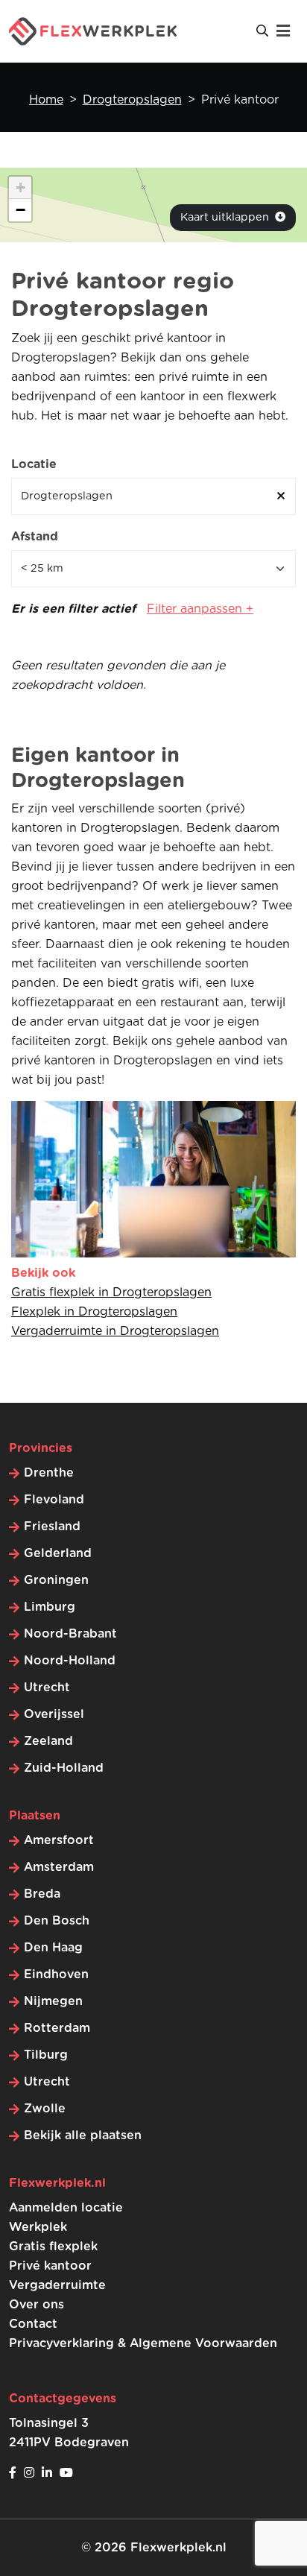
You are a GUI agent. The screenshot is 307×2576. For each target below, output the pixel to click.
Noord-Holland (70, 1661)
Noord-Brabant (70, 1634)
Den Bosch (57, 1921)
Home (46, 100)
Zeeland (48, 1741)
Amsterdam (59, 1867)
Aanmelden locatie (66, 2208)
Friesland (52, 1527)
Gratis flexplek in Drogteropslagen (111, 1292)
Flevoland (54, 1500)
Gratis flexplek (53, 2247)
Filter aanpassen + (200, 609)
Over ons (37, 2305)
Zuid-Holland (64, 1768)
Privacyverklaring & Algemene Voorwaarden (143, 2343)
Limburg (50, 1607)
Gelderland (58, 1553)
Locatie (34, 464)
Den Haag (53, 1948)
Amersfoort (59, 1840)
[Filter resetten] (281, 496)
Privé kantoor (50, 2266)
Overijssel (54, 1714)
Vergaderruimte (57, 2285)
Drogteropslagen (132, 100)
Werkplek (38, 2227)
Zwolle (45, 2109)
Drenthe (49, 1473)
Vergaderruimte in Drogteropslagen (115, 1331)
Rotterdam (57, 2028)
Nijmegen (53, 2001)
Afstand (35, 537)
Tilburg (46, 2055)
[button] (20, 188)
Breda (42, 1894)
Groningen (56, 1580)
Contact (33, 2324)
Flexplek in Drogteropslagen (94, 1312)
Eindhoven (56, 1974)
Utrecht (47, 1688)
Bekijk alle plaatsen (83, 2135)
